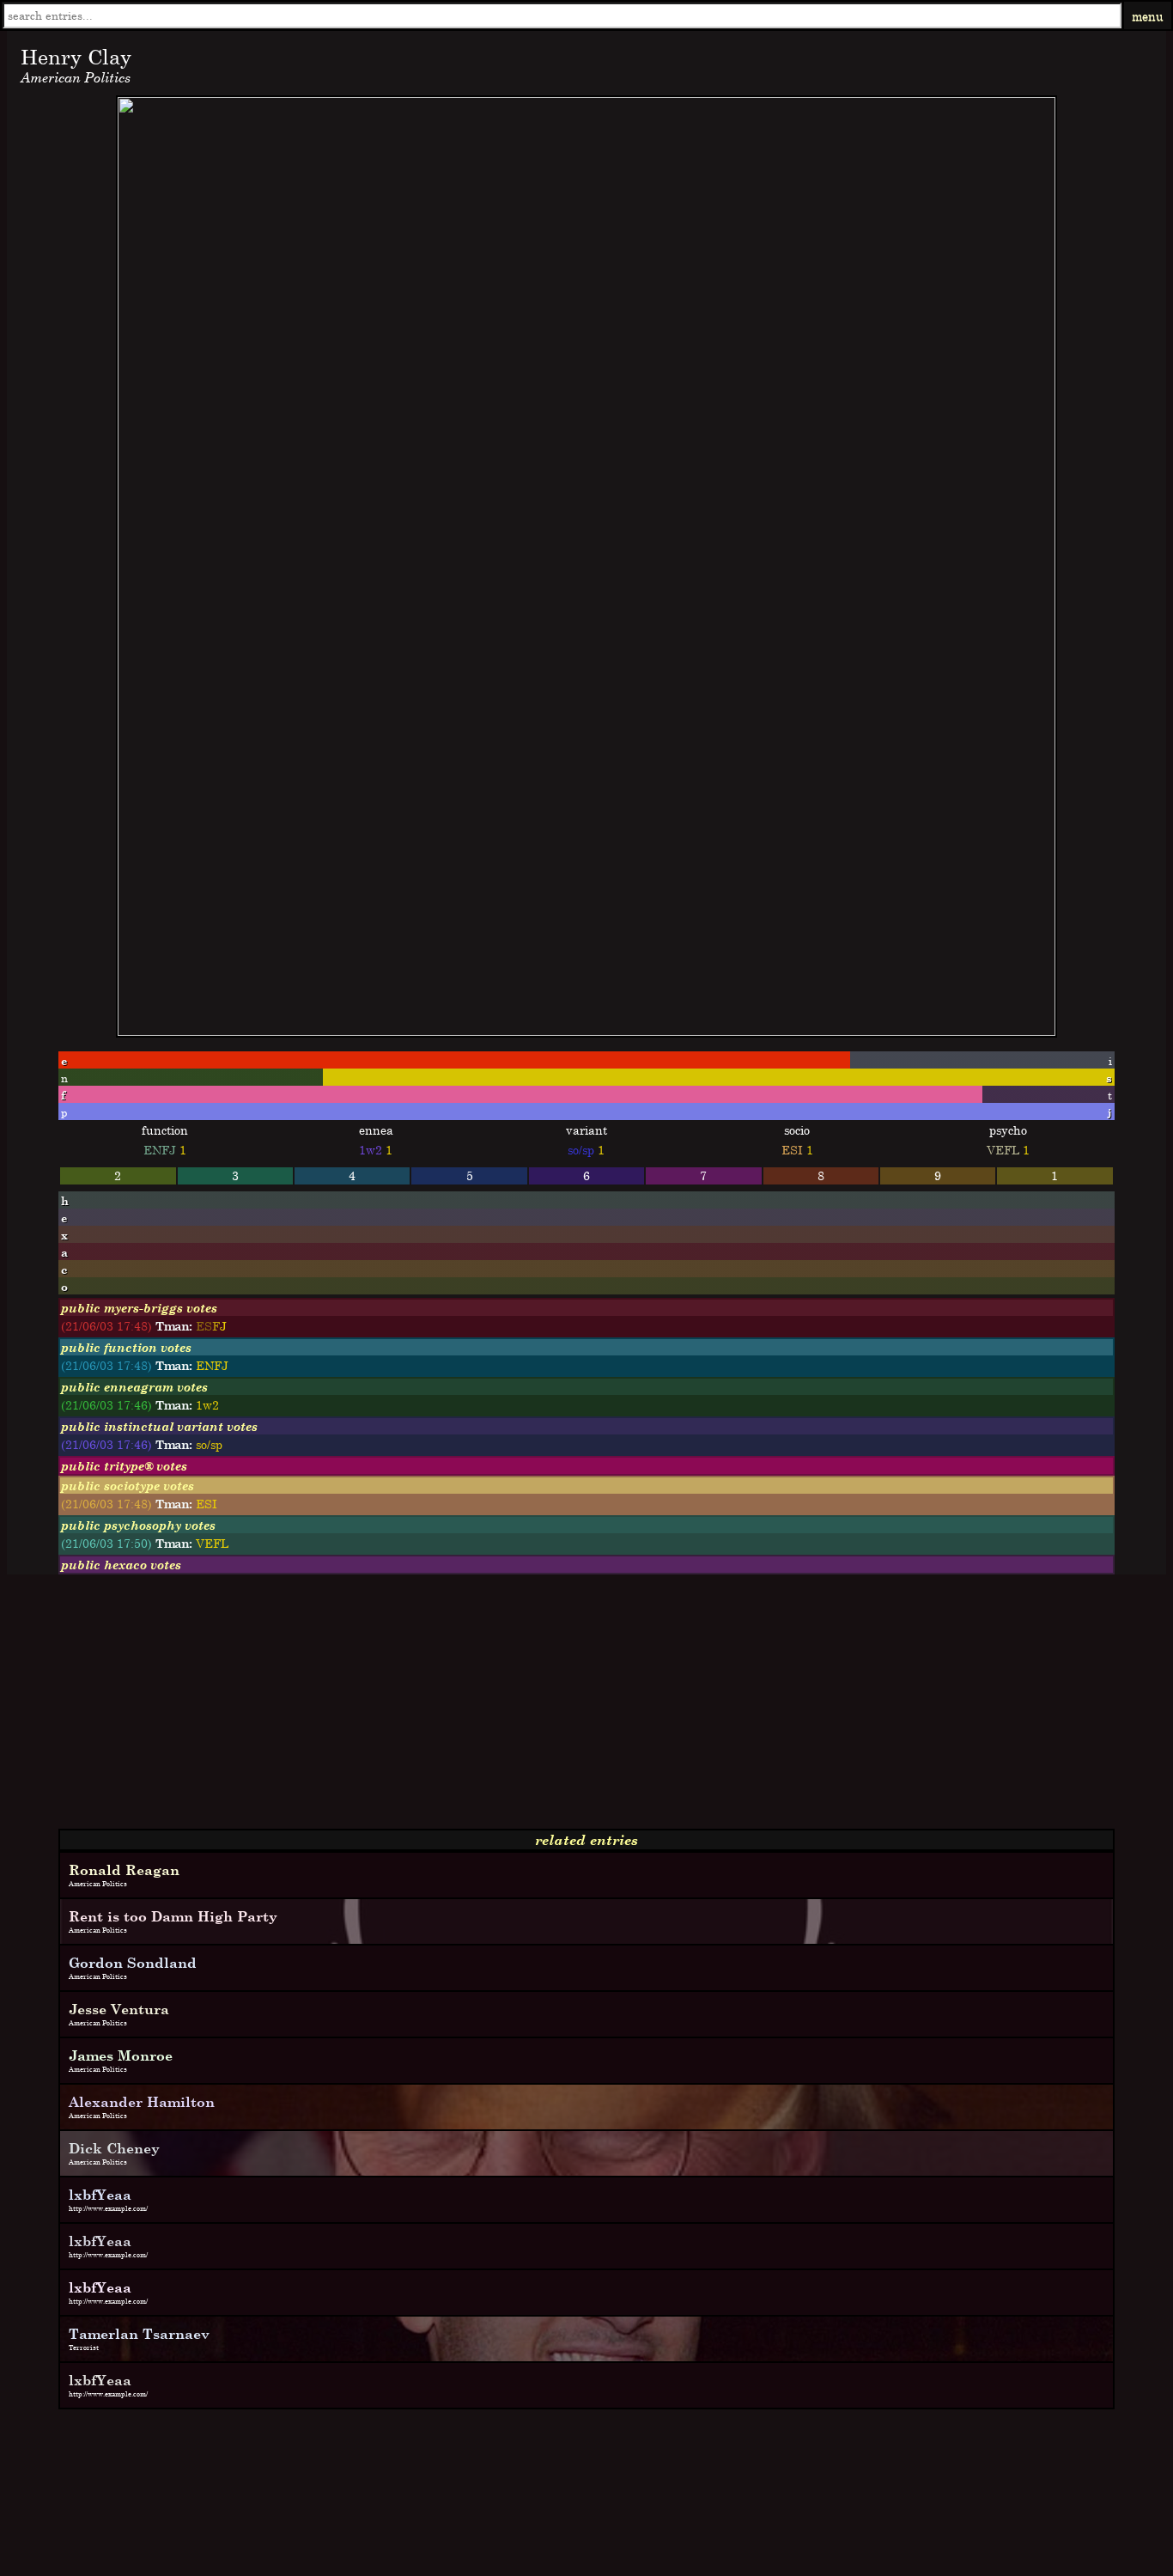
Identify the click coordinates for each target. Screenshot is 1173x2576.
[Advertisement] (522, 1708)
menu (1148, 16)
